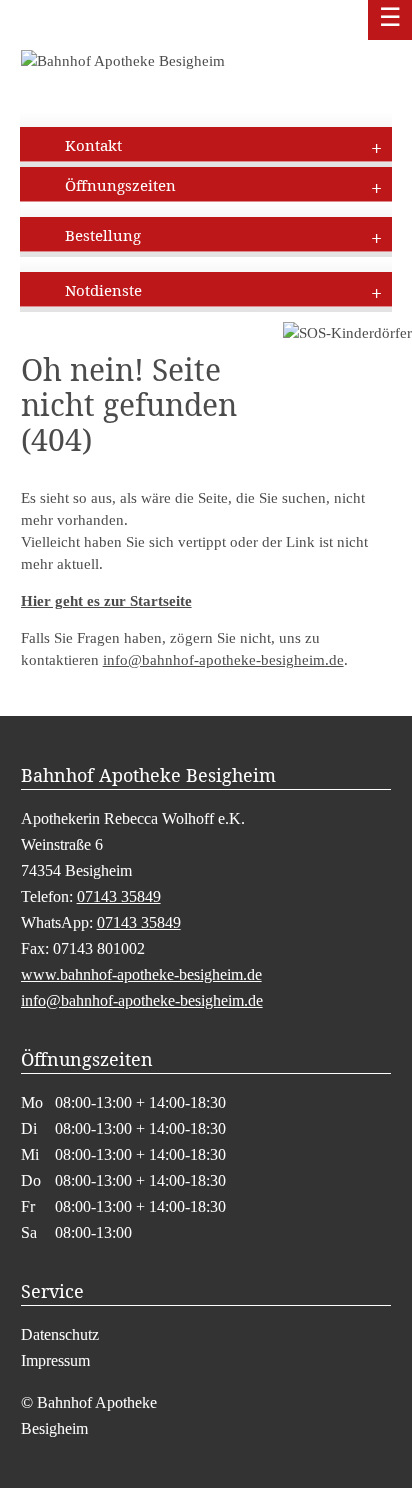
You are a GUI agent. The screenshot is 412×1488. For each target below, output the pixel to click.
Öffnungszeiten (120, 185)
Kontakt (93, 145)
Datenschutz (60, 1334)
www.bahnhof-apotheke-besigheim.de (141, 974)
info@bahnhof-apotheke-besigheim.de (223, 660)
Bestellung (103, 235)
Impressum (55, 1360)
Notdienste (103, 290)
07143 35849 (119, 896)
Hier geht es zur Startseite (106, 601)
